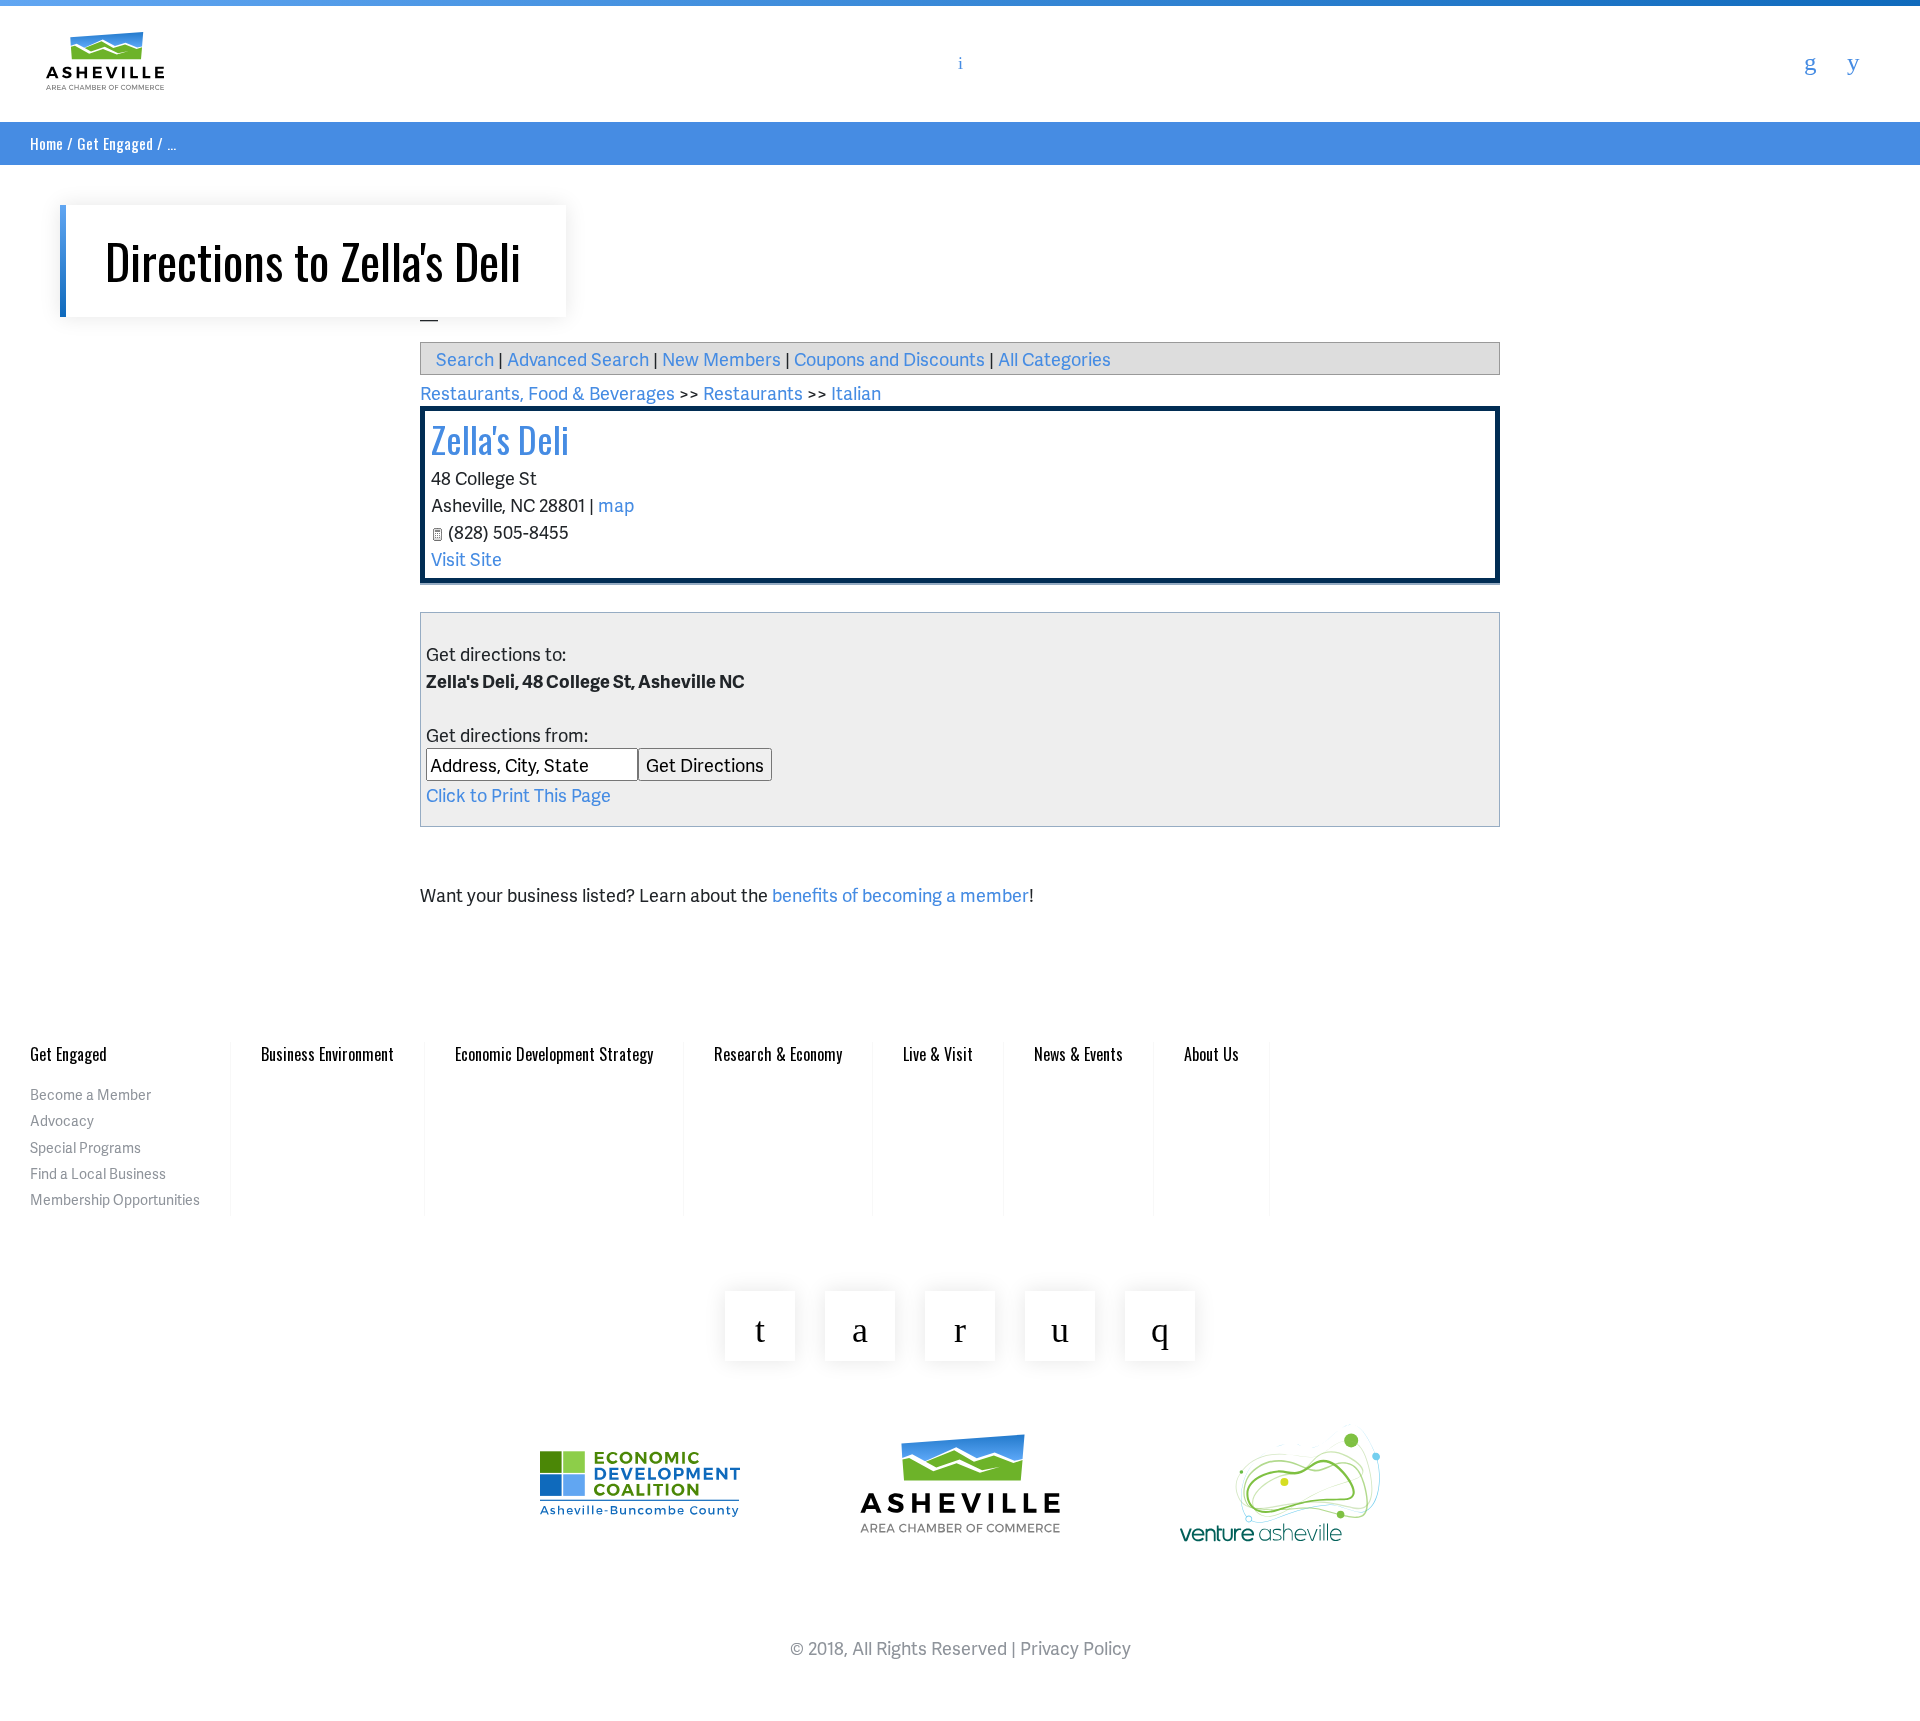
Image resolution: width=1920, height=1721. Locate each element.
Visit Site (466, 558)
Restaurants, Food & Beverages (547, 392)
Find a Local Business (98, 1173)
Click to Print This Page (518, 794)
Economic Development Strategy (554, 1054)
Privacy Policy (1075, 1647)
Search (465, 358)
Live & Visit (938, 1054)
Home (46, 143)
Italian (856, 392)
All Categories (1054, 358)
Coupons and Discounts (889, 358)
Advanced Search (578, 358)
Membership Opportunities (115, 1199)
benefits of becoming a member (900, 894)
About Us (1211, 1054)
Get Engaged (115, 143)
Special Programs (85, 1147)
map (616, 504)
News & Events (1078, 1054)
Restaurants (753, 392)
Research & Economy (778, 1054)
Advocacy (62, 1120)
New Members (721, 358)
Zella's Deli (500, 438)
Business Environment (327, 1054)
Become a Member (90, 1094)
